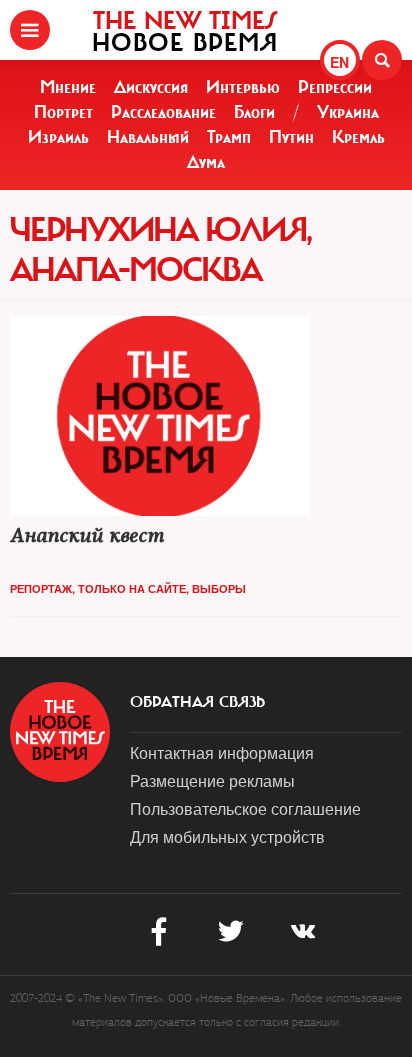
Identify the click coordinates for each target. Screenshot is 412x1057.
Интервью (243, 87)
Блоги (254, 112)
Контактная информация (222, 752)
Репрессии (335, 87)
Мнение (68, 87)
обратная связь (197, 702)
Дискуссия (151, 87)
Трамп (229, 137)
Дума (206, 162)
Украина (348, 112)
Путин (291, 137)
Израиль (58, 137)
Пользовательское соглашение (245, 808)
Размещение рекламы (212, 780)
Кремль (358, 137)
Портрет (63, 112)
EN (339, 62)
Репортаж (41, 588)
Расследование (163, 112)
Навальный (148, 137)
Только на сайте (132, 588)
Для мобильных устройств (227, 836)
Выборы (219, 588)
